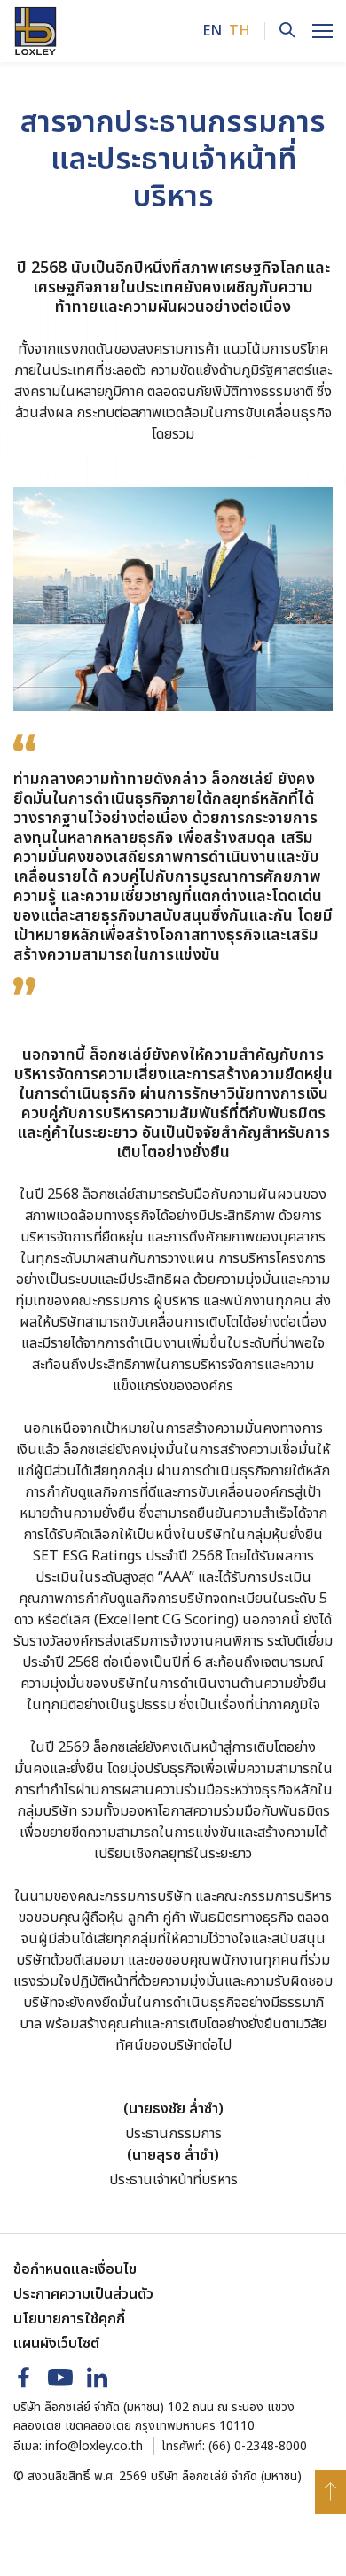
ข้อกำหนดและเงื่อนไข (75, 2269)
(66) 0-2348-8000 (258, 2446)
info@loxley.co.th (94, 2446)
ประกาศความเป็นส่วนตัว (83, 2294)
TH (240, 31)
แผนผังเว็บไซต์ (56, 2344)
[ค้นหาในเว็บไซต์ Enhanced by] (279, 31)
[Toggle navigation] (322, 31)
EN (212, 31)
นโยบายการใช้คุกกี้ (69, 2319)
